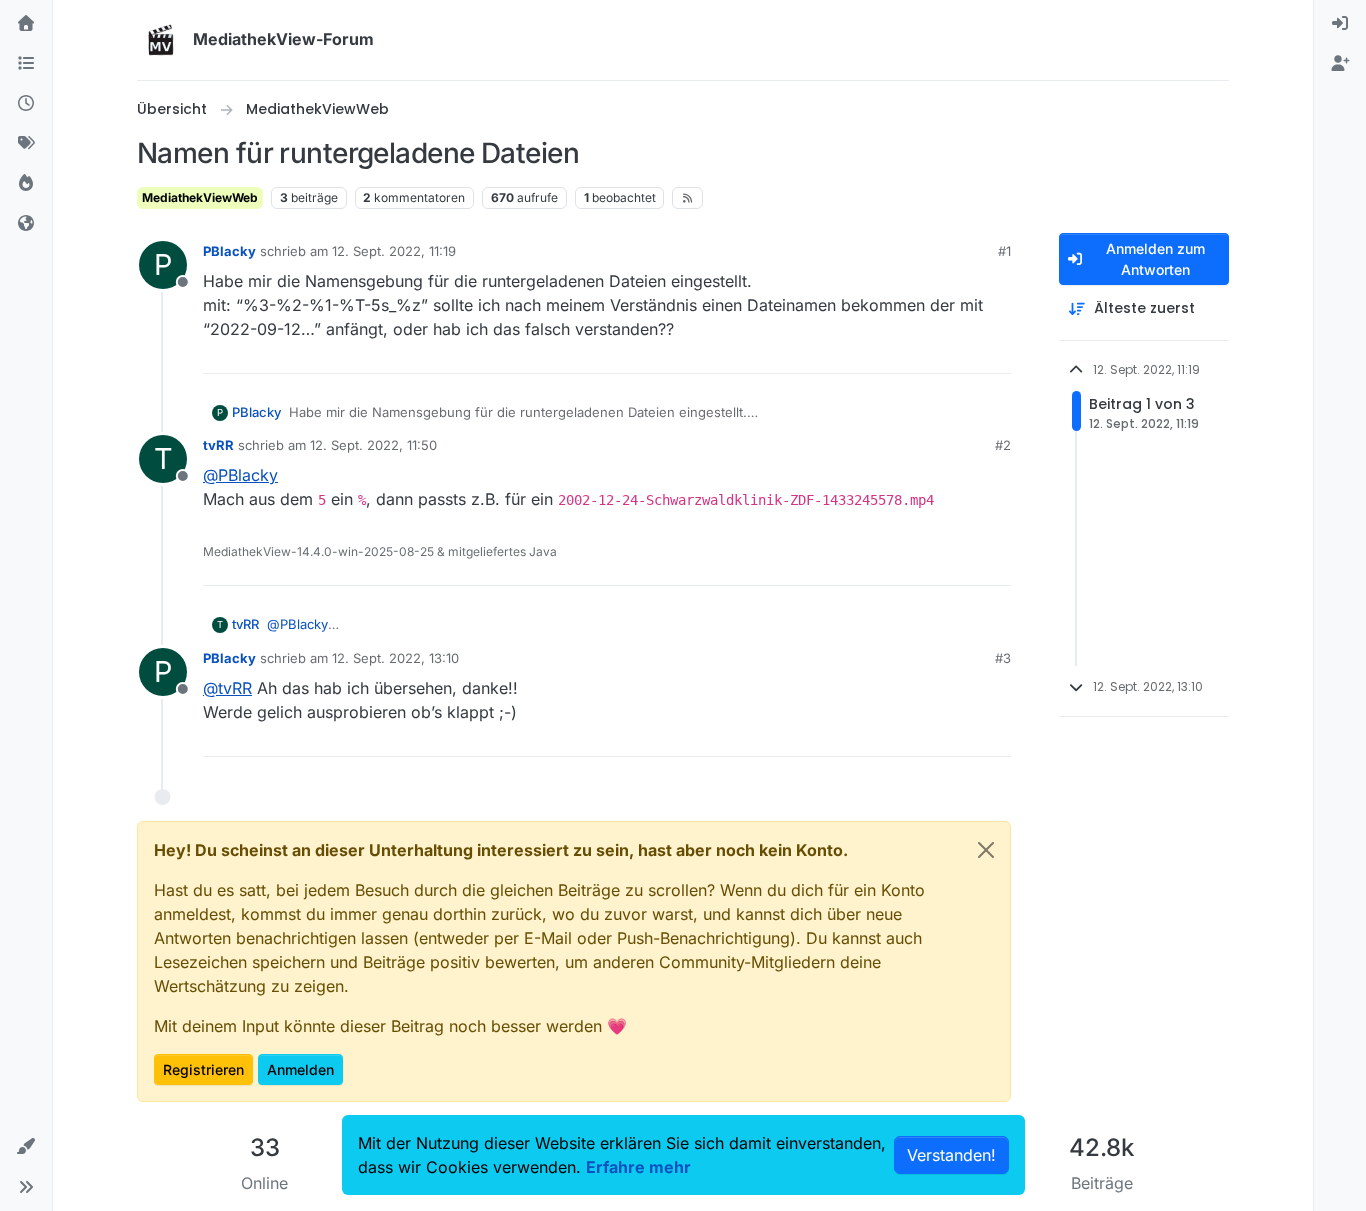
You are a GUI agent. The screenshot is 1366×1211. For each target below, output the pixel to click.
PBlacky (229, 251)
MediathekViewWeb (200, 197)
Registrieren (203, 1069)
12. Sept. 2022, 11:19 (394, 251)
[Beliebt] (26, 184)
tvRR (218, 445)
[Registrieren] (1340, 64)
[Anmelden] (1340, 24)
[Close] (986, 850)
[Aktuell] (26, 104)
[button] (26, 1147)
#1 (1004, 251)
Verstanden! (951, 1155)
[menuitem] (1340, 24)
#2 (1003, 445)
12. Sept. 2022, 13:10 (395, 658)
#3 (1003, 658)
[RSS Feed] (687, 198)
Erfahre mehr (638, 1167)
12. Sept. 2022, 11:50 (373, 445)
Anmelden (300, 1069)
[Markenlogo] (161, 40)
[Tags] (26, 144)
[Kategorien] (26, 64)
